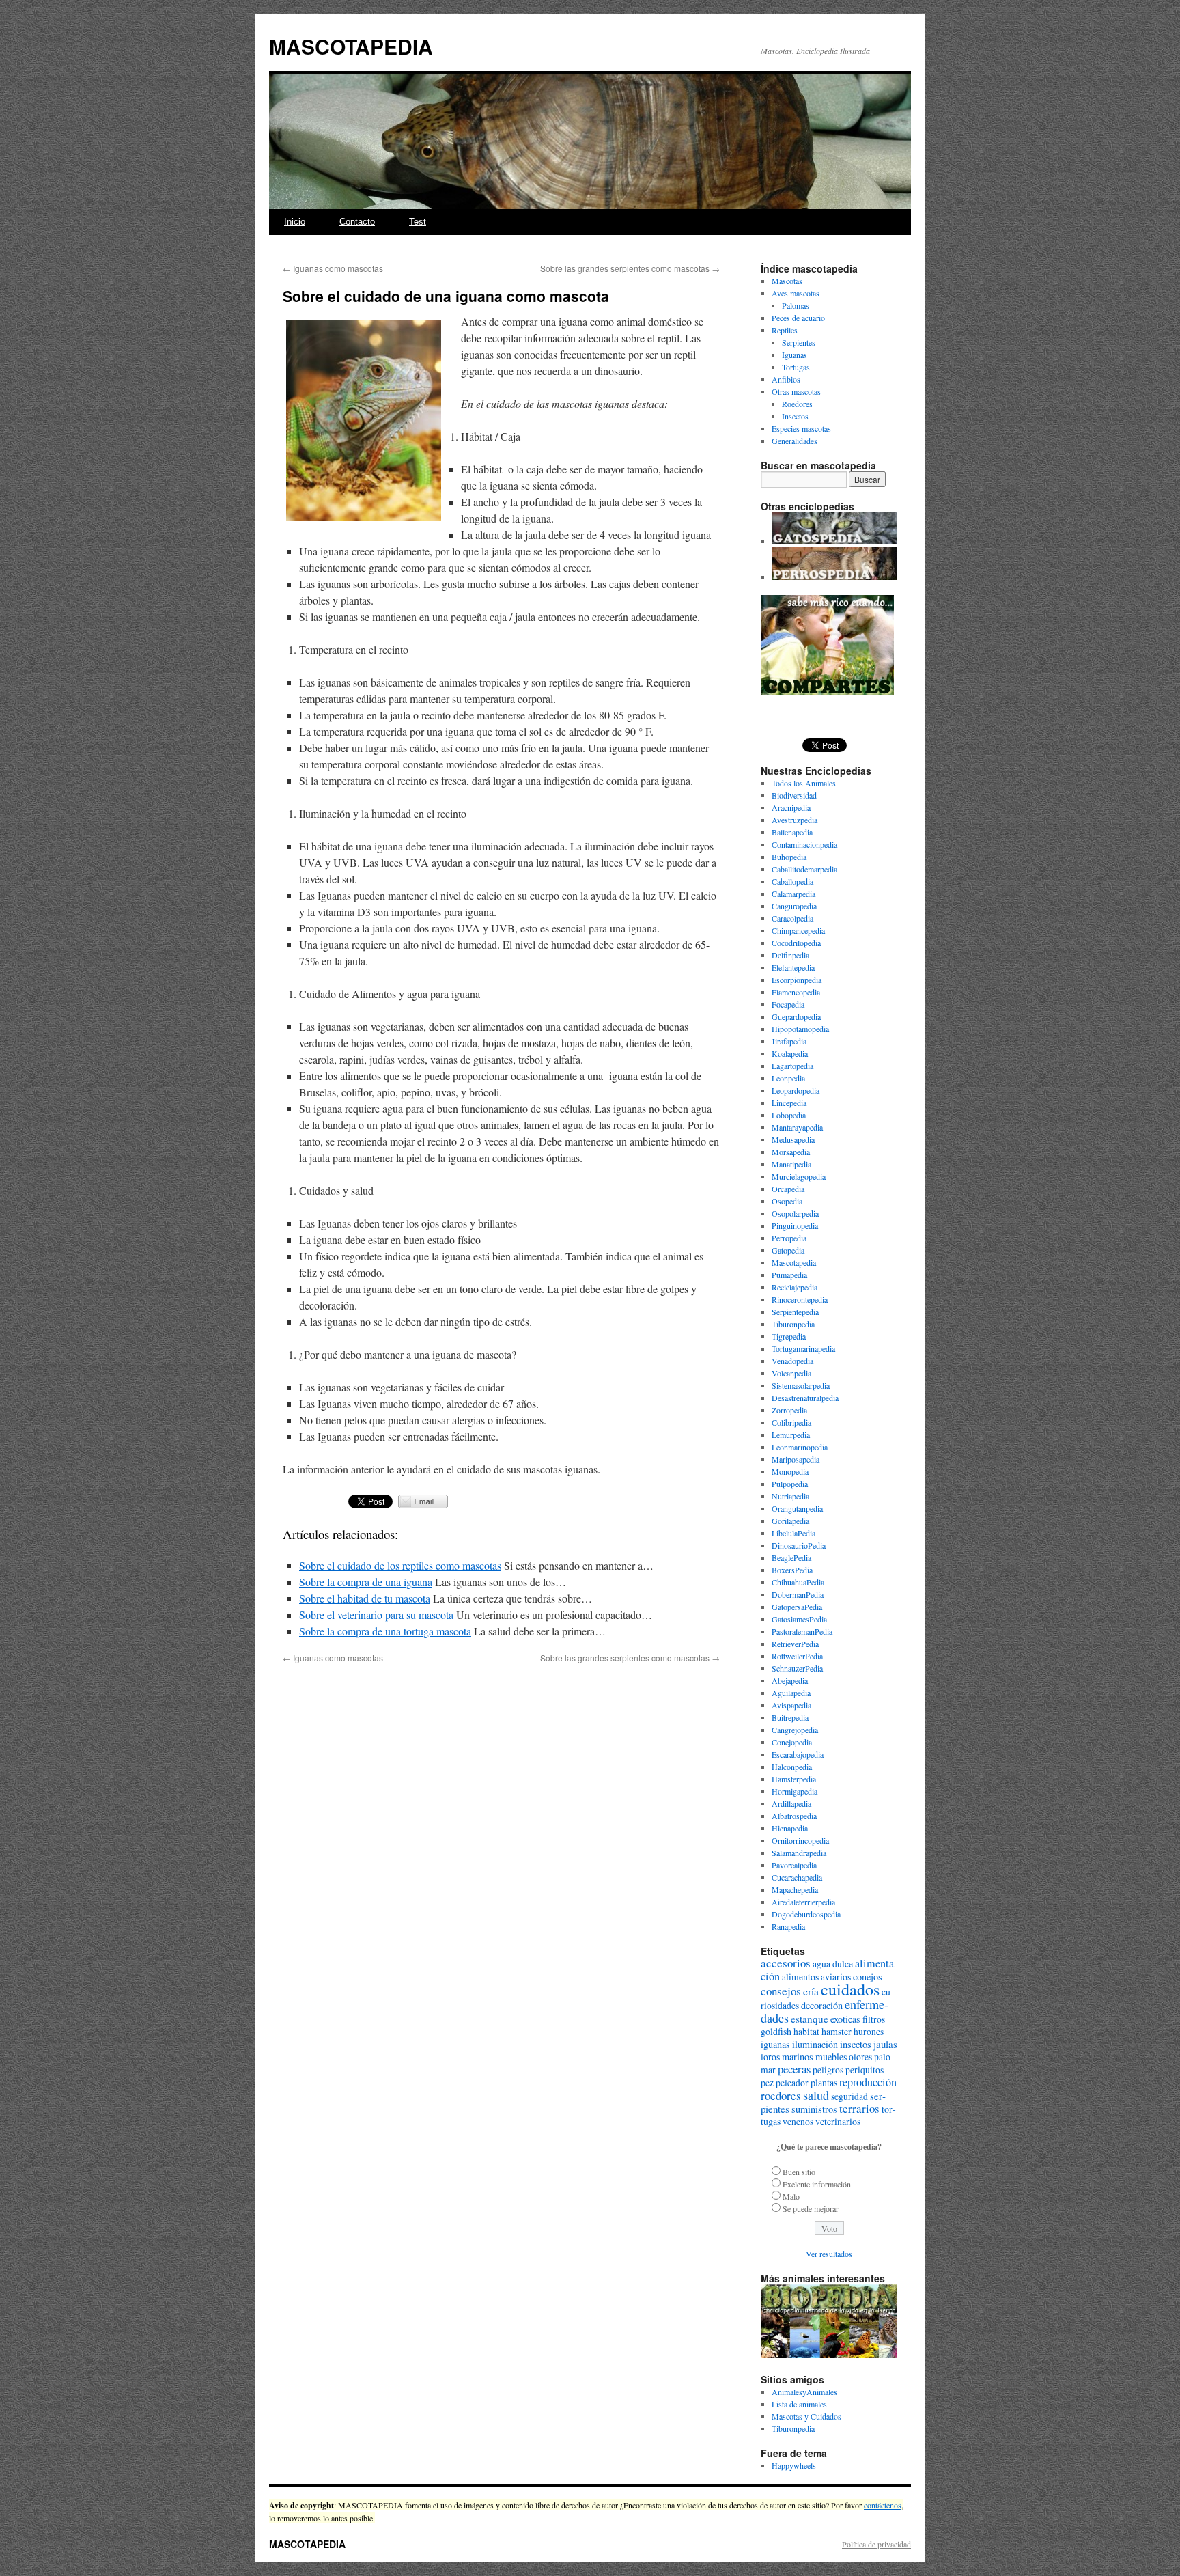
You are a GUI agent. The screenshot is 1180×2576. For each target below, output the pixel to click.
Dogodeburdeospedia (806, 1914)
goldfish (776, 2031)
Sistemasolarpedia (801, 1385)
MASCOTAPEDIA (351, 46)
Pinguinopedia (795, 1225)
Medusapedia (793, 1139)
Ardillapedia (791, 1803)
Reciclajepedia (795, 1287)
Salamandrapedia (799, 1853)
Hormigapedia (795, 1791)
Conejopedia (792, 1742)
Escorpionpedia (797, 980)
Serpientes (799, 342)
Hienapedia (790, 1828)
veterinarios (838, 2121)
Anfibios (786, 379)
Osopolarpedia (795, 1213)
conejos (868, 1977)
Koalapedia (790, 1053)
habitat (806, 2032)
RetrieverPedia (795, 1644)
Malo (791, 2196)
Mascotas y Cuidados (806, 2416)
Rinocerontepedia (800, 1299)
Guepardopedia (796, 1016)
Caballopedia (792, 881)
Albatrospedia (794, 1816)
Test (418, 222)
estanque (810, 2019)
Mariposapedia (796, 1459)
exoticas (845, 2019)
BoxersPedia (792, 1570)
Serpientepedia (795, 1312)
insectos (856, 2044)
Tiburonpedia (793, 1324)
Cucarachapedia (797, 1877)
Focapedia (788, 1004)
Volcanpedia (791, 1373)
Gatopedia (788, 1250)
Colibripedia (791, 1422)
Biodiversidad (794, 795)
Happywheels (794, 2465)
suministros (814, 2109)
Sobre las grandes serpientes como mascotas (630, 268)
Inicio (295, 222)
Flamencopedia (796, 992)
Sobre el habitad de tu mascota (365, 1598)
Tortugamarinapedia (803, 1348)
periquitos (865, 2070)
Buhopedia (789, 857)
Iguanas (795, 355)
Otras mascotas (796, 391)
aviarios (836, 1977)
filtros (874, 2019)
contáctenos (883, 2505)
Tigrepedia (789, 1336)
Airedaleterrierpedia (803, 1902)
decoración (822, 2005)
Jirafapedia (789, 1041)
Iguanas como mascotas (333, 268)
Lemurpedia (791, 1435)
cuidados (850, 1989)
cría (811, 1991)
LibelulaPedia (793, 1533)
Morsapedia (791, 1152)
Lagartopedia (792, 1066)
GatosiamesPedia (799, 1619)
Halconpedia (792, 1767)
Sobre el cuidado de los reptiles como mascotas (400, 1565)
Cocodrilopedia (796, 943)
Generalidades (795, 441)
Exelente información (817, 2184)
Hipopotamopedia (800, 1029)
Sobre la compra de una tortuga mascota (385, 1631)
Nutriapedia (790, 1496)
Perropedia (789, 1238)
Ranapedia (788, 1926)
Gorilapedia (790, 1521)
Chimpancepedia (798, 930)
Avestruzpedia (795, 820)
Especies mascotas (801, 428)
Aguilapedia (791, 1693)
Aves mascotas (796, 293)
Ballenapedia (792, 832)
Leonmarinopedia (800, 1447)
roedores (781, 2095)
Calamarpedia (793, 894)
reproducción (868, 2082)
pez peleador (785, 2083)
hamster (837, 2031)
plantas (824, 2082)
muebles (831, 2056)
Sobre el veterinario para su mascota (376, 1615)
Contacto (357, 222)
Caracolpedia (792, 918)
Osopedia (787, 1201)
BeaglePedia (791, 1557)
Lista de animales (799, 2404)
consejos (781, 1991)
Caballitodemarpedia (804, 869)
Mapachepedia (795, 1889)
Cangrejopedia (795, 1730)
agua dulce (833, 1964)
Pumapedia (789, 1275)
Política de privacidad (876, 2544)
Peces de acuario (798, 318)
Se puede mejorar (811, 2208)
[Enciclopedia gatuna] (834, 541)
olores (860, 2057)
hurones (869, 2032)
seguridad (849, 2096)
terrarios (859, 2108)
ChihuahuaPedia (798, 1582)
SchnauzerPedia (797, 1668)
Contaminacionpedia (804, 844)
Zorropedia (789, 1410)
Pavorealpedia (794, 1865)
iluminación (815, 2044)
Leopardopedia (796, 1090)
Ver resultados (829, 2254)
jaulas (885, 2044)
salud (816, 2095)
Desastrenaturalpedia (805, 1398)
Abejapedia (790, 1680)
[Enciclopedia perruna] (834, 577)
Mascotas (787, 281)
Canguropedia (794, 906)
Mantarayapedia (797, 1127)
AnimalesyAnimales (804, 2392)
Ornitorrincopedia (800, 1840)
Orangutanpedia (797, 1508)
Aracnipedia (791, 807)
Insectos (795, 416)
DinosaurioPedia (799, 1545)
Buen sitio (799, 2172)
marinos (798, 2056)
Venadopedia (792, 1361)
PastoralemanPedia (802, 1631)
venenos (798, 2122)
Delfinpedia (790, 955)
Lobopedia (789, 1115)
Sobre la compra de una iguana (366, 1582)
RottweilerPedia (797, 1656)
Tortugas (796, 367)
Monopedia (790, 1471)
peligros (828, 2070)
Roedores (797, 404)
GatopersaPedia (797, 1607)
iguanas (775, 2044)
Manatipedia (791, 1164)
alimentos (800, 1977)
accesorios (786, 1963)
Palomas (796, 305)
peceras (794, 2069)
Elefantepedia (793, 967)
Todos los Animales (804, 783)
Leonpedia (788, 1078)
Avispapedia (791, 1705)
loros (770, 2057)
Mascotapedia (794, 1262)
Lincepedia (789, 1103)
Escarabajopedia (798, 1754)
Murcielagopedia (799, 1176)
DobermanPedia (798, 1594)
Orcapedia (788, 1189)
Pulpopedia (790, 1484)
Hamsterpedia (794, 1779)
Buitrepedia (790, 1717)
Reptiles (785, 330)
